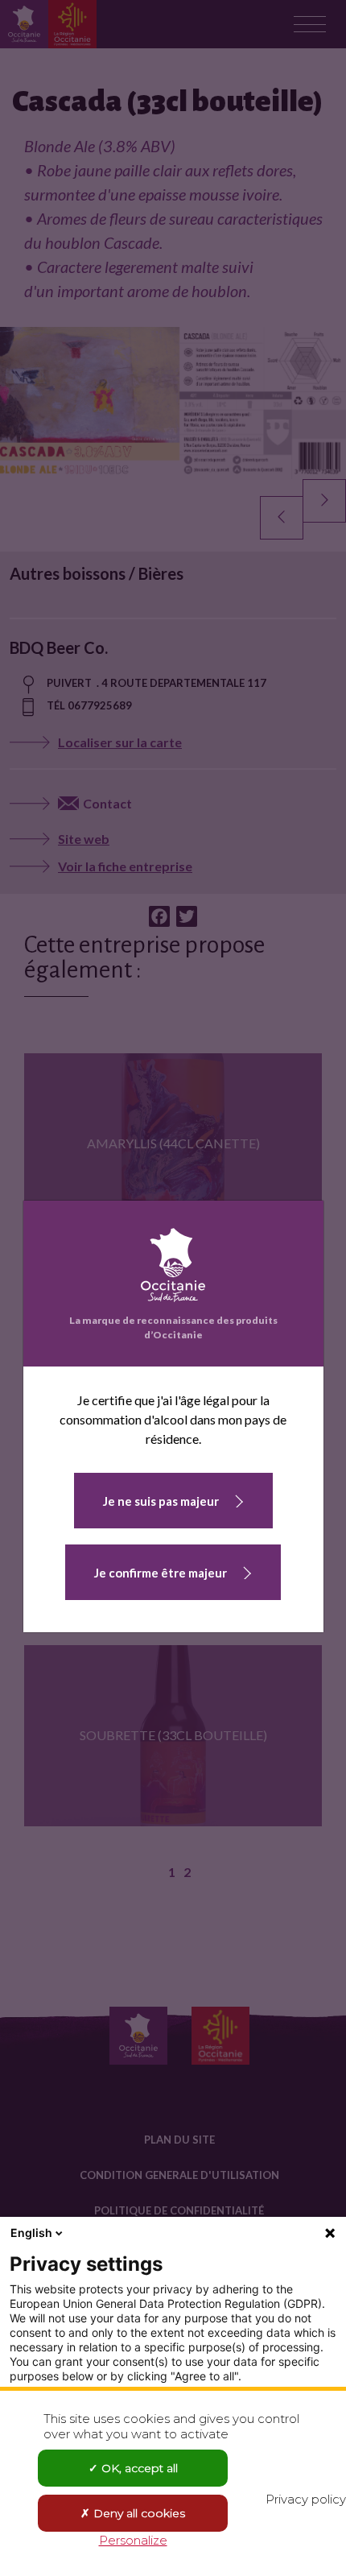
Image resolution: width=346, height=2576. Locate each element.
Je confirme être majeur (161, 1573)
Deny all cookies (138, 2513)
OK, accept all (138, 2468)
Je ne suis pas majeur (161, 1501)
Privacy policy (306, 2499)
